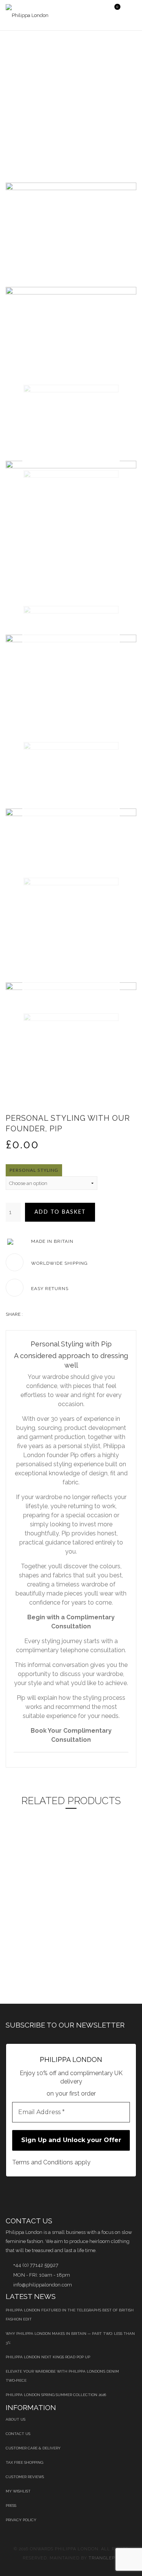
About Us (16, 2419)
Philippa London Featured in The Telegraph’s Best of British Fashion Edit (70, 2315)
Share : (14, 1314)
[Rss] (104, 2196)
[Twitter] (37, 1314)
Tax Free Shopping (24, 2462)
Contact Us (18, 2434)
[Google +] (53, 1314)
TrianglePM (104, 2558)
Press (11, 2506)
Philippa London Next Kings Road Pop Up (48, 2357)
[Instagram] (124, 2196)
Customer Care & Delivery (33, 2448)
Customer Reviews (25, 2477)
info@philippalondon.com (43, 2285)
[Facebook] (28, 1314)
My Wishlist (18, 2491)
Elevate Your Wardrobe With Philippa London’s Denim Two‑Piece (62, 2376)
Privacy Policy (21, 2520)
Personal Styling (34, 1170)
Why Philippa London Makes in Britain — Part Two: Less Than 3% (70, 2338)
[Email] (70, 1314)
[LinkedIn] (45, 1314)
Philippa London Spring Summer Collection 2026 (56, 2395)
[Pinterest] (62, 1314)
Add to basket (60, 1212)
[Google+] (85, 2196)
